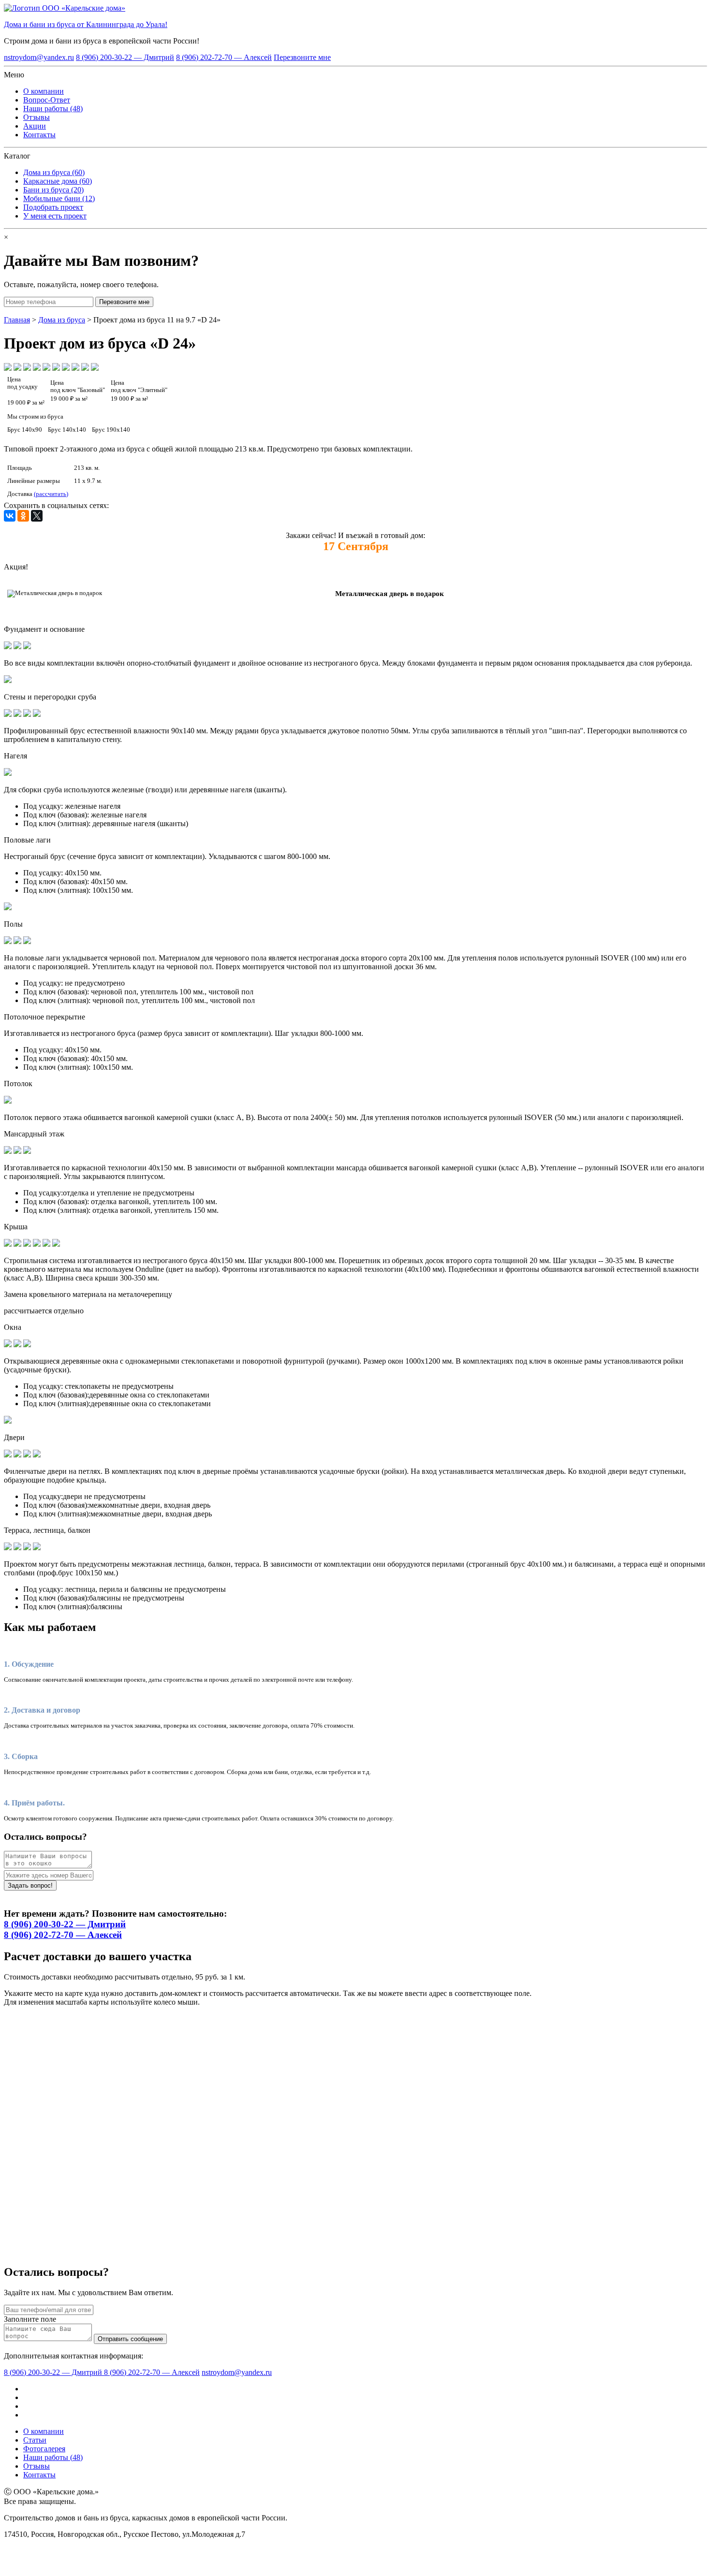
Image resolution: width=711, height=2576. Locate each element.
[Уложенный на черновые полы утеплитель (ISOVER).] (27, 941)
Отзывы (37, 117)
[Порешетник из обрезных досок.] (27, 1244)
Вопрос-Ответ (47, 100)
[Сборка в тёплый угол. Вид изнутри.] (27, 714)
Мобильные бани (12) (59, 198)
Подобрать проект (53, 207)
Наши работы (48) (53, 109)
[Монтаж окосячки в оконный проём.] (27, 1345)
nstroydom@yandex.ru (39, 57)
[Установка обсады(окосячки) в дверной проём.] (17, 1455)
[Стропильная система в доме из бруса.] (8, 1244)
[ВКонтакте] (10, 516)
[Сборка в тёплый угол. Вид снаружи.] (37, 714)
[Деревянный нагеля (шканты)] (8, 773)
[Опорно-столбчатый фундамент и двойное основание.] (8, 647)
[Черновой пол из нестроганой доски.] (8, 941)
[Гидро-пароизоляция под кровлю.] (17, 1244)
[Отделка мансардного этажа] (17, 1151)
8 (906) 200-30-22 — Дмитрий (125, 57)
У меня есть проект (55, 216)
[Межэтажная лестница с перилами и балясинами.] (17, 1548)
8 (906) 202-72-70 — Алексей (224, 57)
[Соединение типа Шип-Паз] (17, 714)
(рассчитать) (51, 494)
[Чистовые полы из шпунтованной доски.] (17, 941)
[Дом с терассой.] (37, 1548)
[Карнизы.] (56, 1244)
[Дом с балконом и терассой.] (27, 1548)
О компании (44, 91)
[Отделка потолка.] (8, 1101)
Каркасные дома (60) (58, 181)
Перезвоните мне (302, 57)
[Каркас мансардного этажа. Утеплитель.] (8, 1151)
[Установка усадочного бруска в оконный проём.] (17, 1345)
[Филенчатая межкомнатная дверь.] (27, 1455)
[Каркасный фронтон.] (37, 1244)
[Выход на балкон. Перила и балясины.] (8, 1548)
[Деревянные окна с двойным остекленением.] (8, 1345)
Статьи (35, 2440)
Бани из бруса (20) (53, 190)
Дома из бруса (62, 320)
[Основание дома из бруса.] (17, 647)
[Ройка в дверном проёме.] (8, 1455)
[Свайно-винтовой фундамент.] (27, 647)
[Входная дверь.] (37, 1455)
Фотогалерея (44, 2449)
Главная (17, 320)
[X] (37, 516)
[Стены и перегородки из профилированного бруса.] (8, 714)
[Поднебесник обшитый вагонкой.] (46, 1244)
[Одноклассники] (23, 516)
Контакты (39, 135)
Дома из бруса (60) (54, 172)
